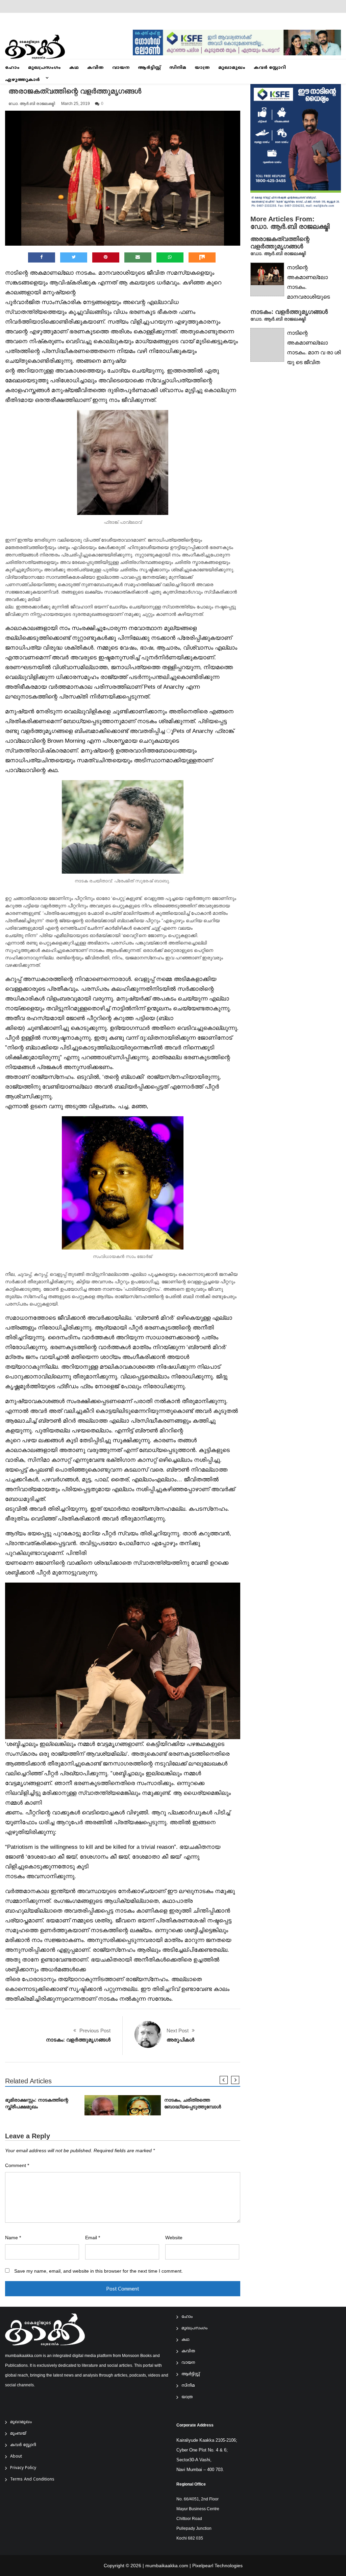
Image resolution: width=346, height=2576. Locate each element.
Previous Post (95, 2031)
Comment (17, 2166)
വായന (121, 68)
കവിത (95, 68)
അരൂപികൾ (180, 2040)
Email (93, 2238)
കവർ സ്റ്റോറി (270, 68)
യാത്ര (202, 68)
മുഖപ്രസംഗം (44, 68)
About (16, 2457)
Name (13, 2238)
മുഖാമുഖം (232, 68)
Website (174, 2238)
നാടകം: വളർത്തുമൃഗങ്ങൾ (78, 2040)
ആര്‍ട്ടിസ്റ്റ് (149, 68)
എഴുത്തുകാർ (22, 80)
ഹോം (12, 68)
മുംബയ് (18, 2434)
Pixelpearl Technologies (217, 2566)
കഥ (74, 68)
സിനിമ (178, 68)
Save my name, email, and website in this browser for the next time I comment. (98, 2271)
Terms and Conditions (32, 2480)
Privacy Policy (23, 2468)
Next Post (178, 2031)
